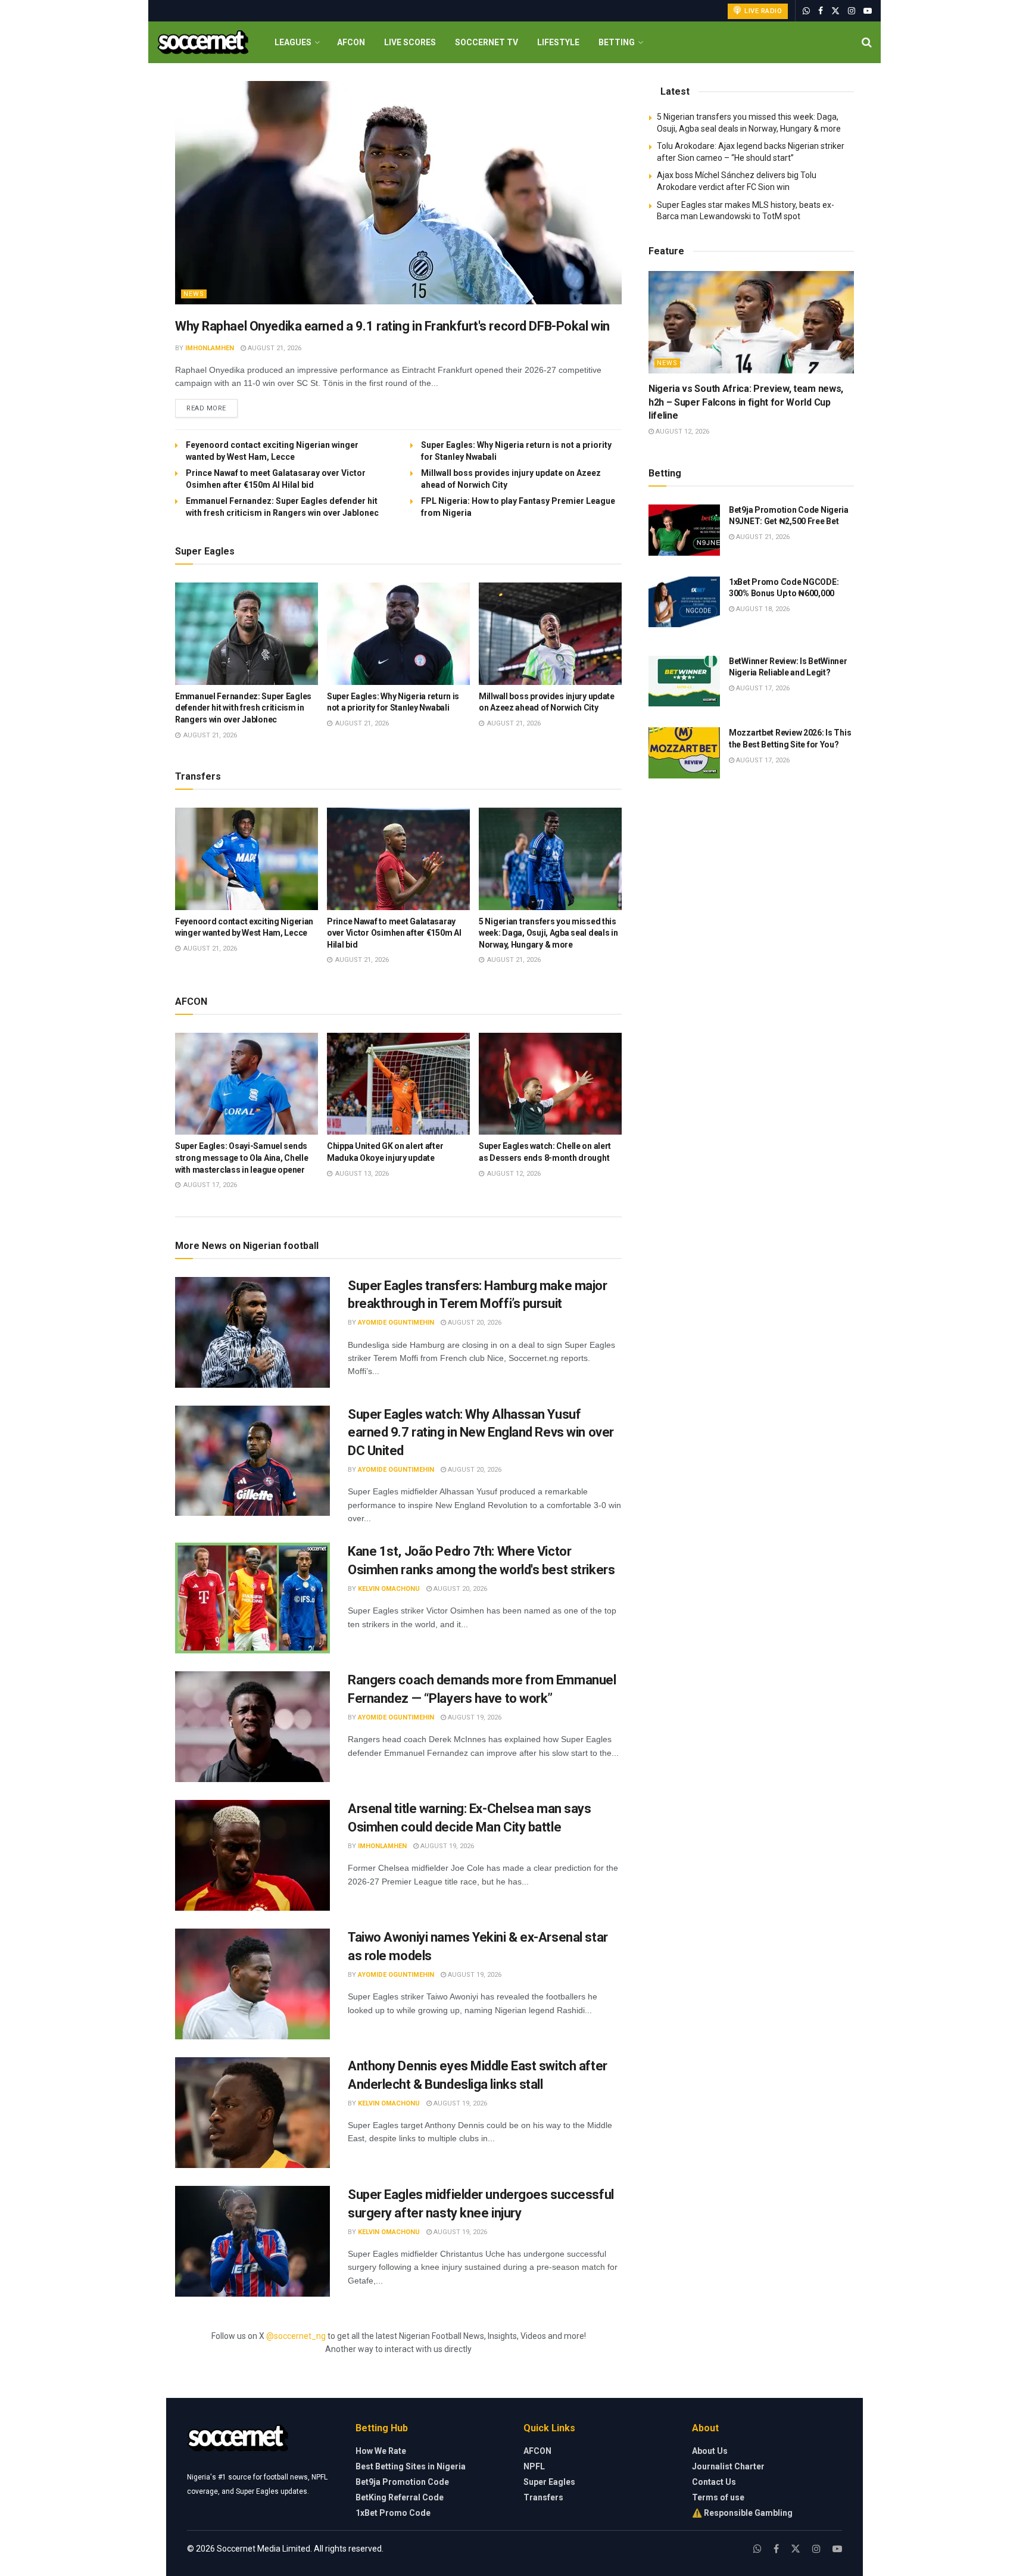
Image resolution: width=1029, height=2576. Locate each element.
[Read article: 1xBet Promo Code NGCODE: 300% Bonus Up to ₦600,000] (684, 602)
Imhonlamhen (210, 348)
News (194, 294)
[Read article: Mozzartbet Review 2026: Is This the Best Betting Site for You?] (684, 753)
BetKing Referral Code (400, 2497)
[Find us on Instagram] (852, 11)
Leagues (293, 42)
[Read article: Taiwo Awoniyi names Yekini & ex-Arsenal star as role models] (252, 1984)
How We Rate (381, 2451)
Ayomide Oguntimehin (396, 1323)
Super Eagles (549, 2482)
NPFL (534, 2466)
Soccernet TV (487, 42)
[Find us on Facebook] (821, 11)
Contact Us (714, 2482)
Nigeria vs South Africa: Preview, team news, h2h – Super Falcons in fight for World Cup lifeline (746, 402)
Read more (212, 408)
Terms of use (718, 2497)
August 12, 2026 (682, 432)
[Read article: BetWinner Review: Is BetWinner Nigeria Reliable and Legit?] (684, 681)
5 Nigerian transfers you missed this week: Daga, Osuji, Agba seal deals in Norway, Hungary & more (548, 933)
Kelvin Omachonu (389, 1589)
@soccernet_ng (296, 2336)
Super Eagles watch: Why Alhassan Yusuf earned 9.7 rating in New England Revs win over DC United (481, 1433)
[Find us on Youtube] (868, 11)
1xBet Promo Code (393, 2513)
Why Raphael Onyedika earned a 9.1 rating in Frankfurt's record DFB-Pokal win (392, 326)
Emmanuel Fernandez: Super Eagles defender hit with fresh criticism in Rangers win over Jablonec (243, 708)
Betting (617, 42)
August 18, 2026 (762, 609)
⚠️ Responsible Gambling (742, 2513)
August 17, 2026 (762, 688)
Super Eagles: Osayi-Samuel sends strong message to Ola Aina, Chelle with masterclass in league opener (241, 1158)
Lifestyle (558, 42)
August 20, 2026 (474, 1323)
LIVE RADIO (763, 11)
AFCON (351, 42)
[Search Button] (867, 42)
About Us (710, 2451)
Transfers (543, 2497)
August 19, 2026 (474, 1717)
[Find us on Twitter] (835, 11)
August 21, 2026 (274, 348)
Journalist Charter (728, 2466)
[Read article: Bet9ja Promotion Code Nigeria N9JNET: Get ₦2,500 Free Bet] (684, 530)
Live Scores (410, 42)
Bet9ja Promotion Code (402, 2482)
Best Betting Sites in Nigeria (411, 2466)
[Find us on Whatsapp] (806, 11)
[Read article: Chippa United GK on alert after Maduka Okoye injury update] (398, 1084)
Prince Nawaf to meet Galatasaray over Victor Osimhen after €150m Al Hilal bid (394, 933)
